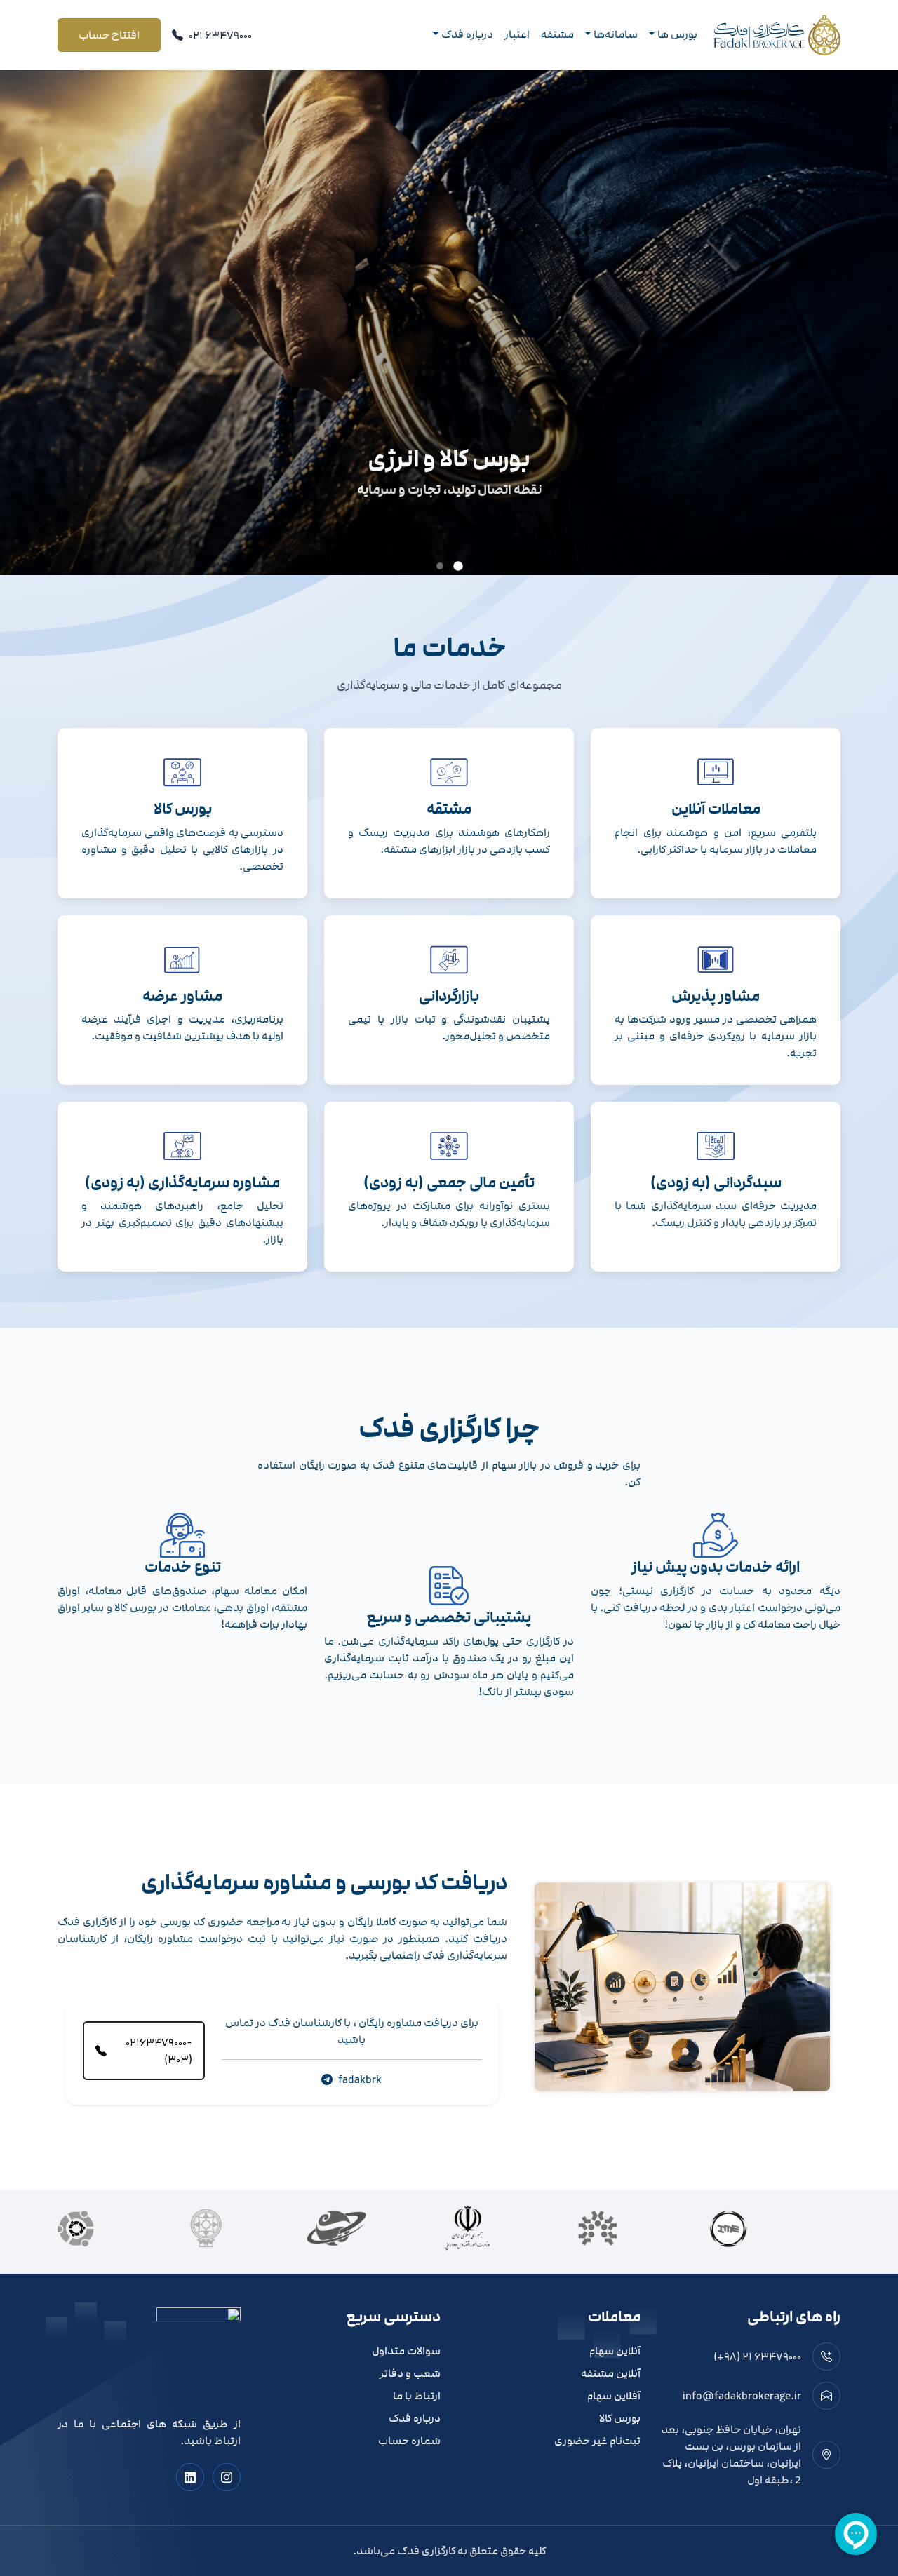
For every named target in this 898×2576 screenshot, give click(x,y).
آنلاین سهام (615, 2351)
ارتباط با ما (417, 2396)
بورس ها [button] (677, 34)
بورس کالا (620, 2419)
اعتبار (517, 34)
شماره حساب (409, 2441)
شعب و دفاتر (410, 2374)
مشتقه (557, 34)
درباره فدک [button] (467, 34)
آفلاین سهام (614, 2396)
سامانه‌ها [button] (616, 34)
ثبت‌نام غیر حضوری (597, 2441)
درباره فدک (415, 2419)
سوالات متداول (406, 2351)
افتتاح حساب (109, 35)
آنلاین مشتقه (611, 2374)
